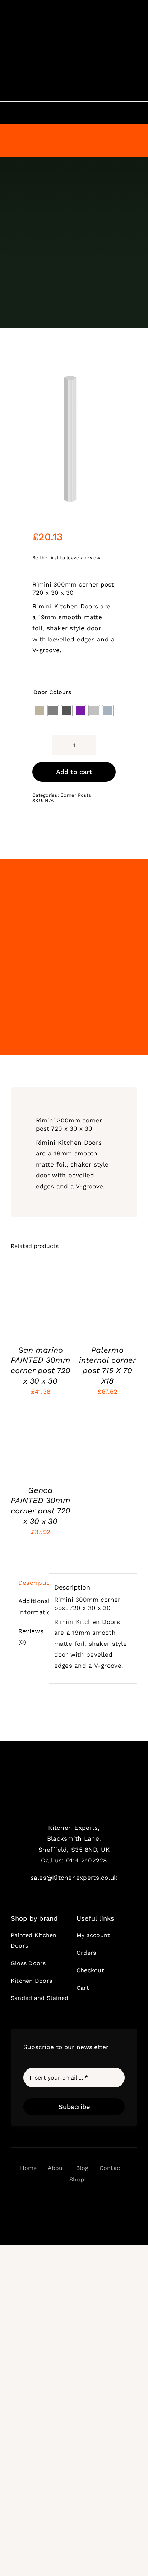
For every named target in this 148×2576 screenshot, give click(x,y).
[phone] (99, 2200)
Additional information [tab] (31, 1607)
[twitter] (49, 2200)
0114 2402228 (87, 1860)
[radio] (40, 711)
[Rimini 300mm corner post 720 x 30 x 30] (74, 439)
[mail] (87, 2200)
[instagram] (61, 2200)
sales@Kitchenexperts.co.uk (74, 1878)
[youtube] (74, 2200)
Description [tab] (31, 1583)
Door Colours (52, 692)
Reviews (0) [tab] (31, 1637)
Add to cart (74, 772)
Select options (40, 1299)
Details (27, 1313)
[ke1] (74, 1776)
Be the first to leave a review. (67, 558)
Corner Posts (76, 795)
